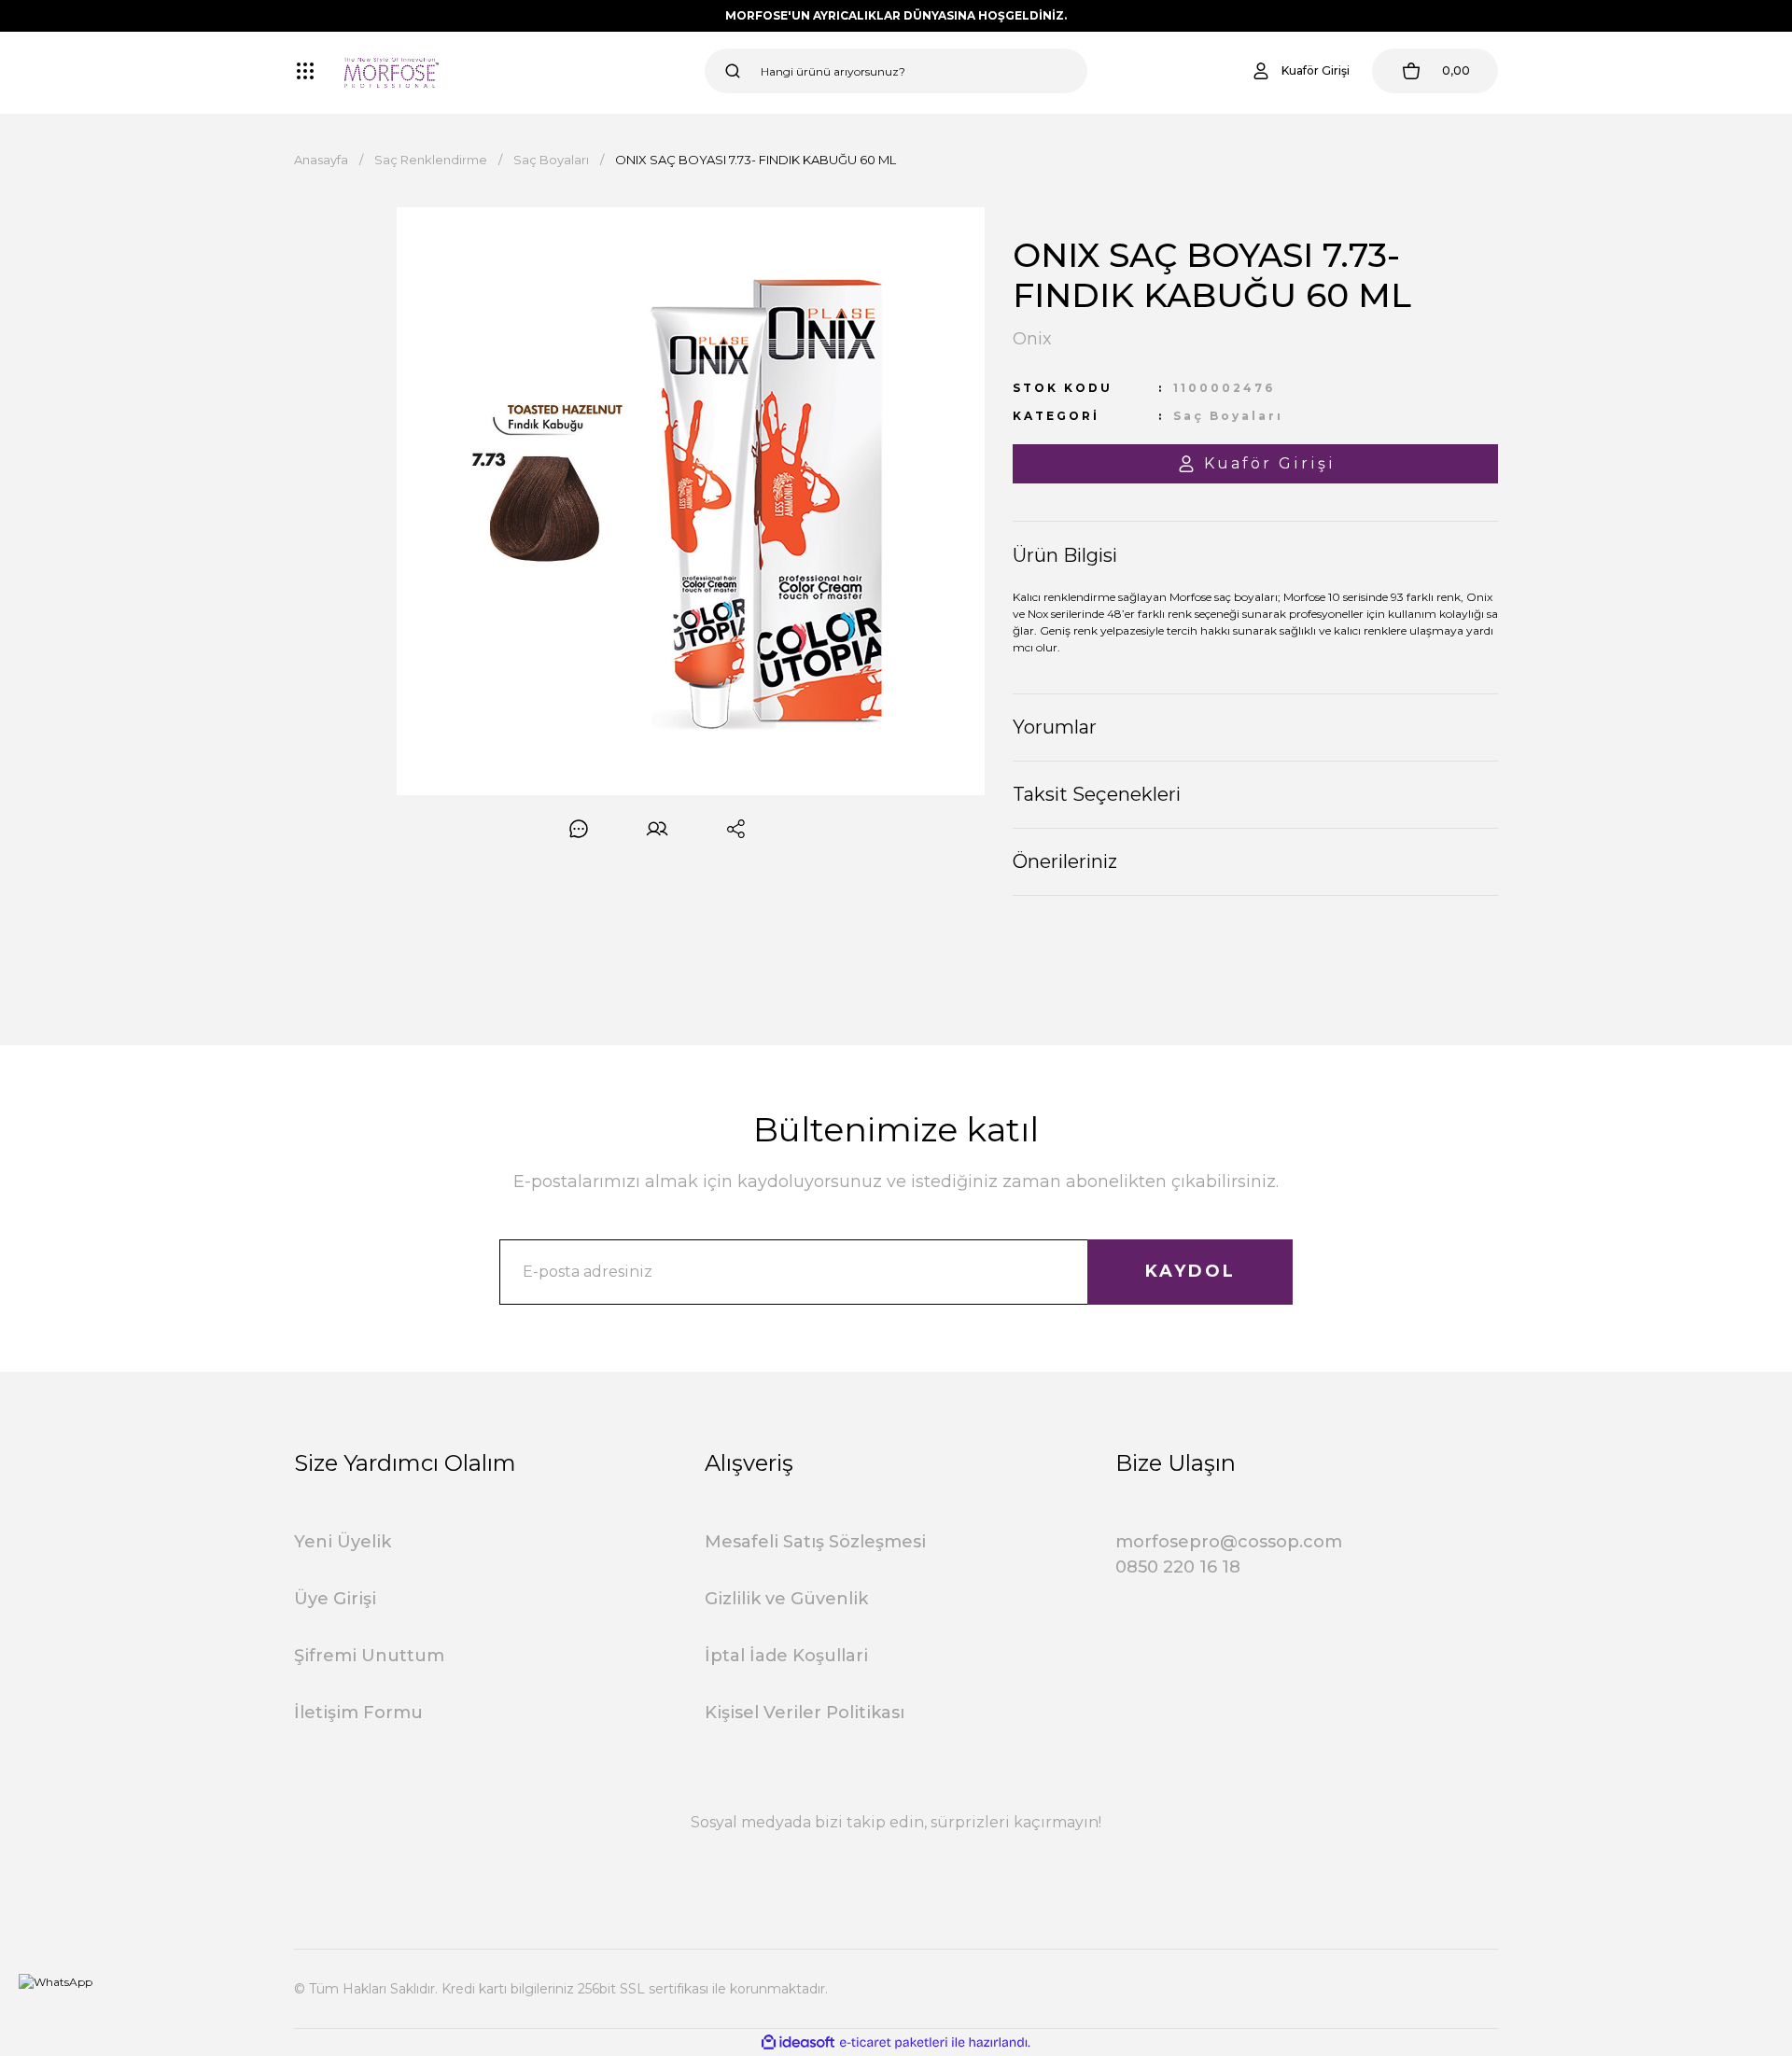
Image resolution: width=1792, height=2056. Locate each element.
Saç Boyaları (1228, 416)
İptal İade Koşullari (786, 1656)
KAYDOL (1190, 1271)
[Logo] (392, 71)
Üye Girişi (335, 1599)
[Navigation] (305, 71)
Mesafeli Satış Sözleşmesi (815, 1542)
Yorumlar (1055, 727)
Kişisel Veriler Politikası (805, 1713)
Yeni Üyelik (343, 1542)
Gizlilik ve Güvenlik (786, 1599)
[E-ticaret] (894, 2043)
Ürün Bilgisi (1065, 555)
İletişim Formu (358, 1713)
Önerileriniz (1065, 861)
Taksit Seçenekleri (1097, 794)
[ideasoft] (798, 2042)
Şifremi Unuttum (369, 1656)
